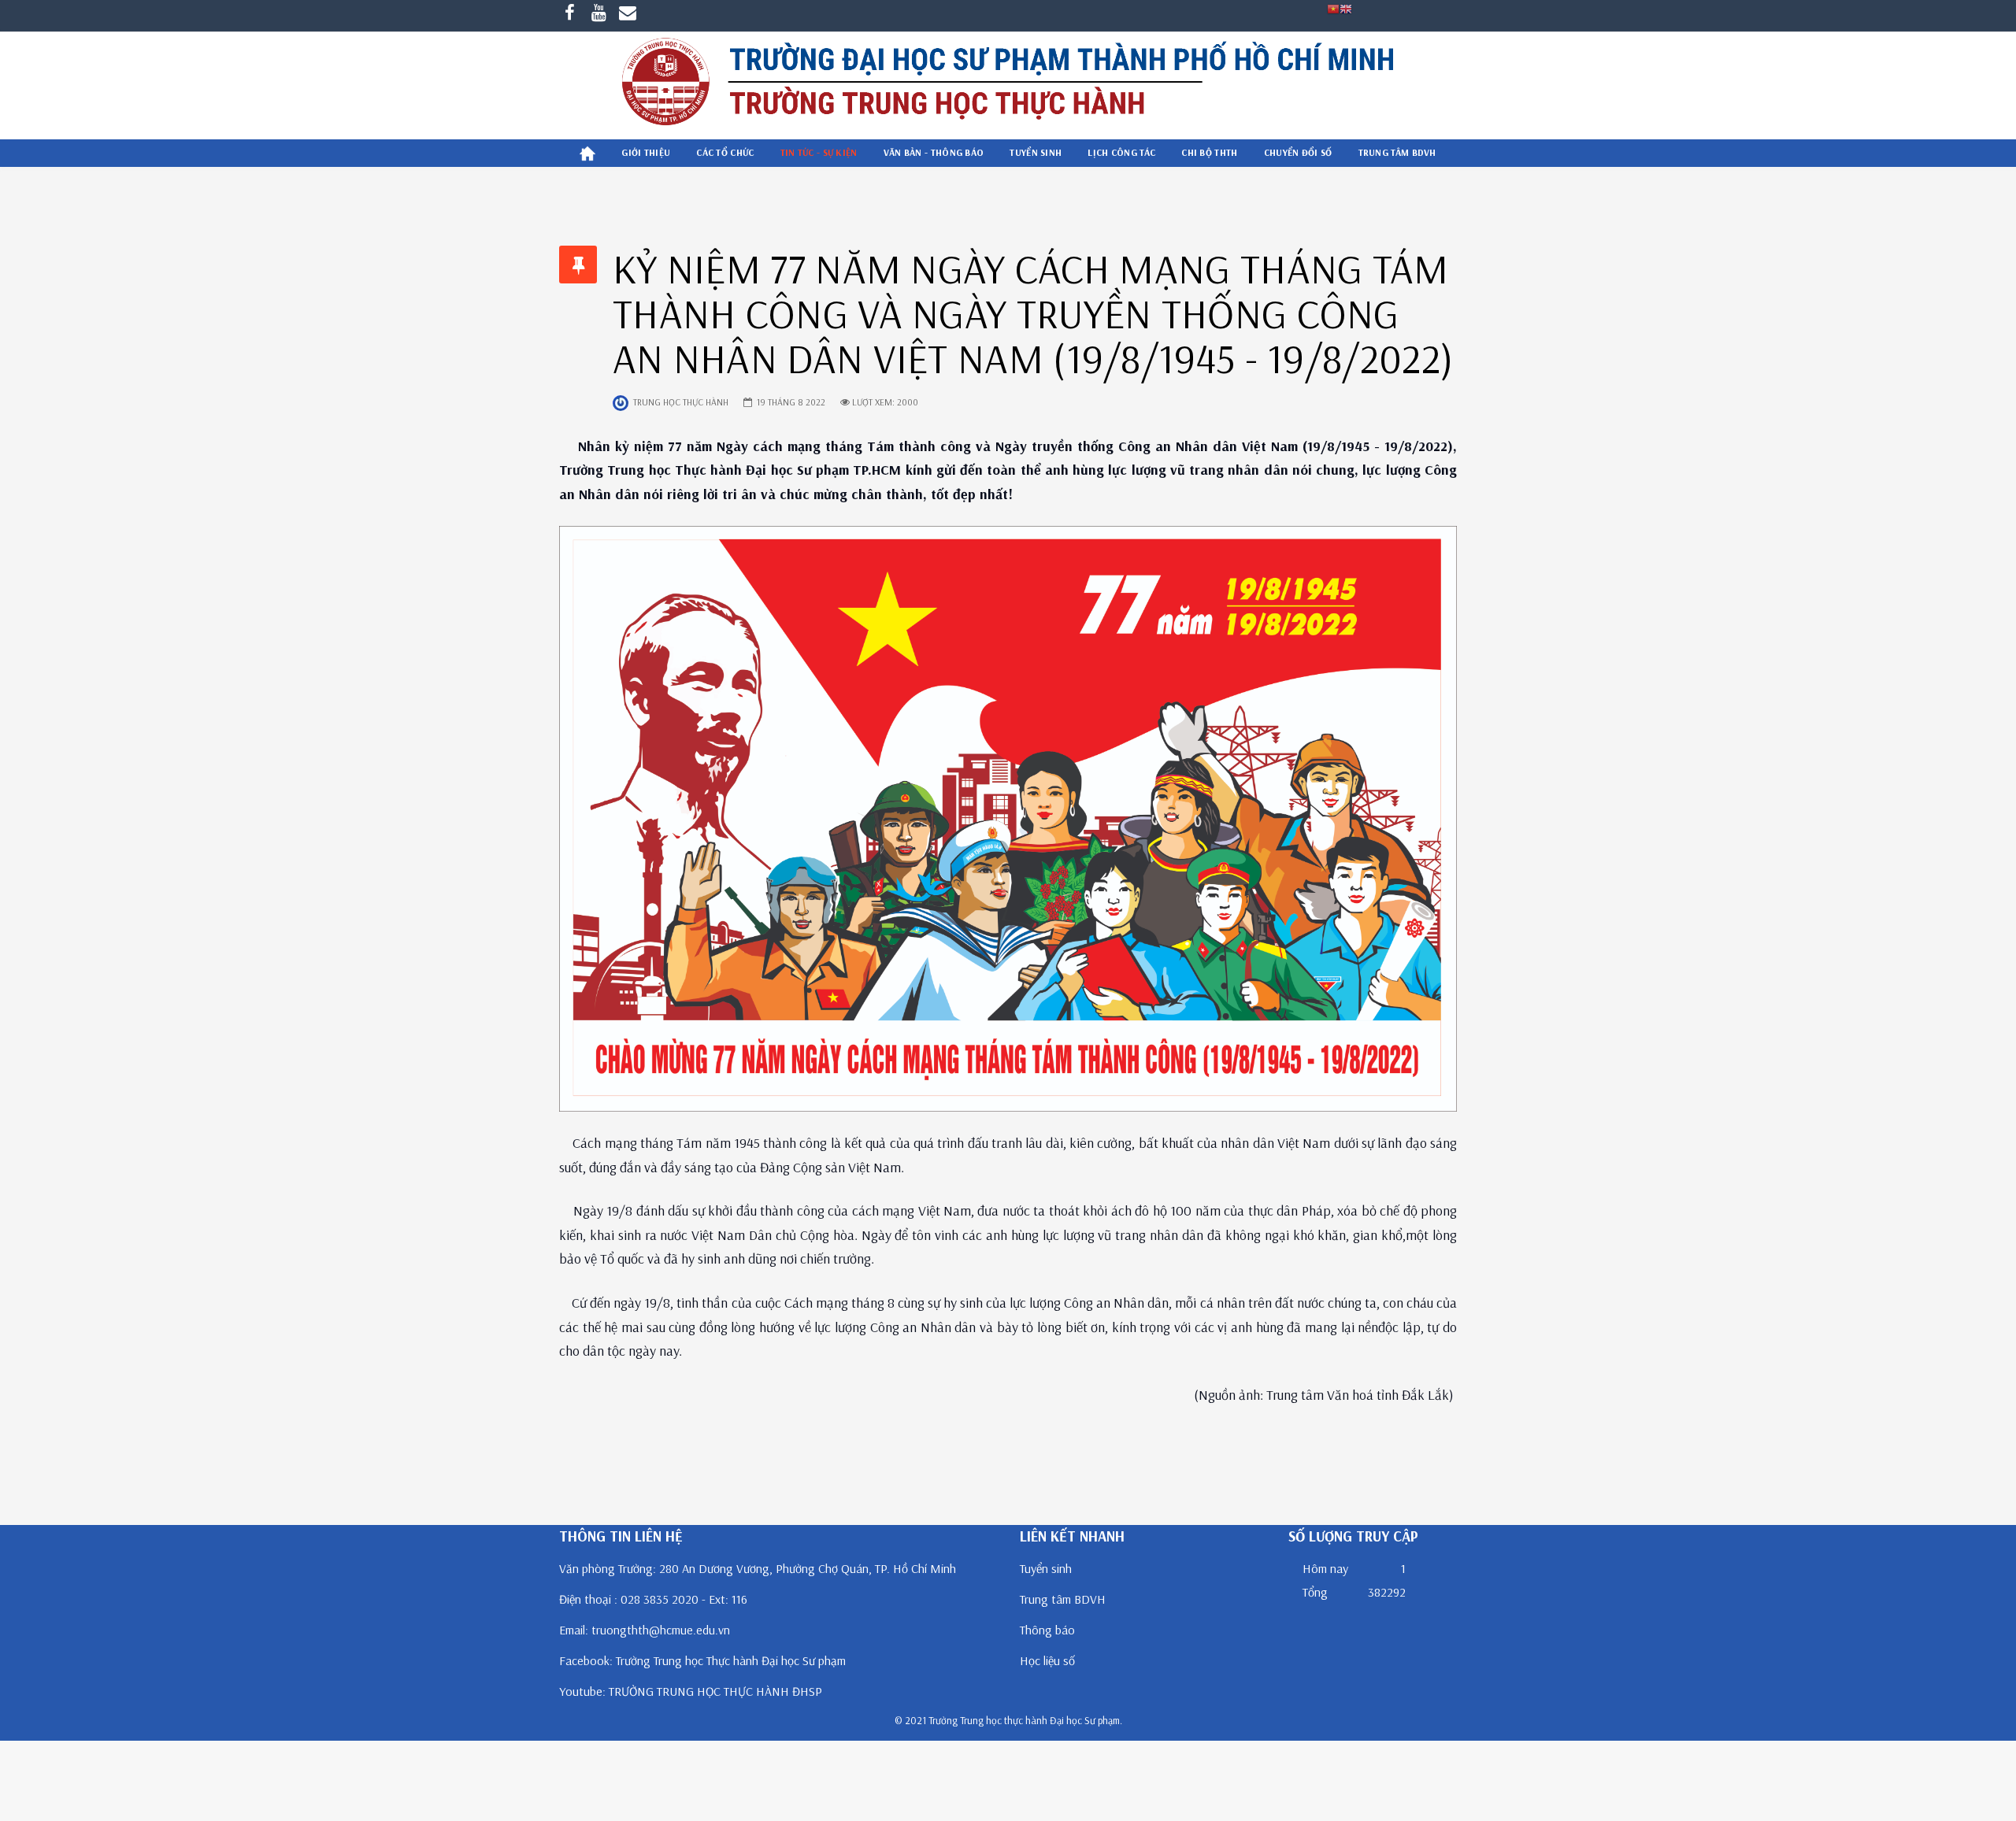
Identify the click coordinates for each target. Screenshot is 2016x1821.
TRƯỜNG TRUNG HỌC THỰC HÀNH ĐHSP (715, 1691)
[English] (1346, 8)
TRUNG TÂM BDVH (1397, 152)
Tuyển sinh (1036, 152)
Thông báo (1047, 1630)
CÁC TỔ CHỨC (725, 152)
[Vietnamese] (1333, 8)
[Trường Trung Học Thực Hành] (1008, 85)
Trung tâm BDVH (1063, 1599)
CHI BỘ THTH (1209, 152)
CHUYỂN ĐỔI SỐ (1298, 152)
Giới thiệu (646, 152)
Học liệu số (1047, 1660)
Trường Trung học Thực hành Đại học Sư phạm (731, 1660)
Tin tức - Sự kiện (819, 152)
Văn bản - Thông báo (934, 152)
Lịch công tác (1121, 152)
